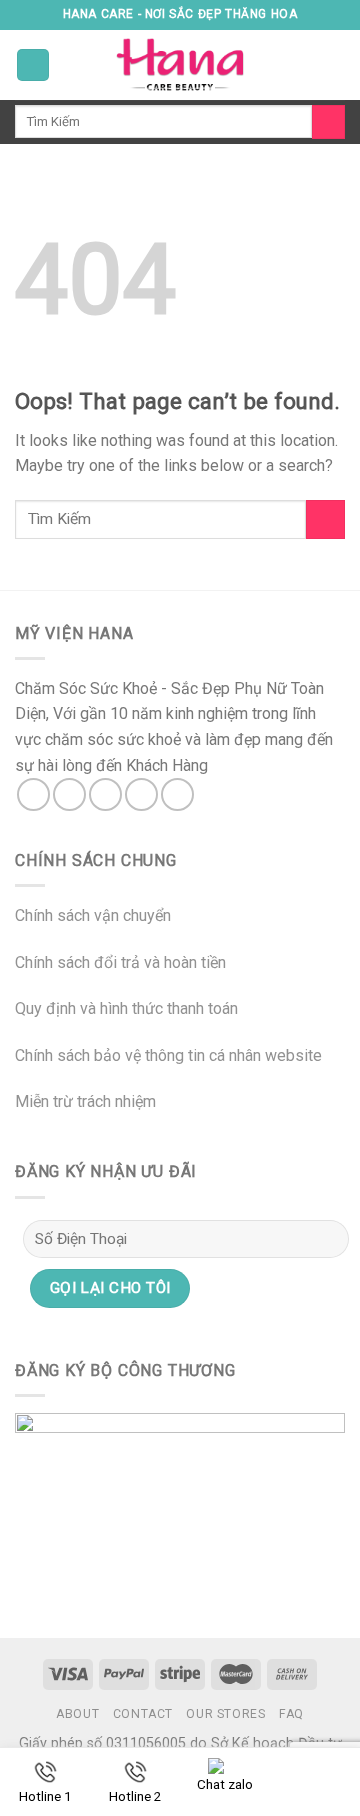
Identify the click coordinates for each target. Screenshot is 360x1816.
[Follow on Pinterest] (177, 794)
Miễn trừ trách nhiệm (85, 1101)
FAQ (291, 1714)
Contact (143, 1714)
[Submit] (325, 519)
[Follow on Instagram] (69, 794)
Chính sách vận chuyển (93, 915)
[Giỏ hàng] (335, 65)
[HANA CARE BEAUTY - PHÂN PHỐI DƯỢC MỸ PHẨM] (180, 65)
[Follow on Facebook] (33, 794)
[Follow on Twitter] (105, 794)
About (77, 1714)
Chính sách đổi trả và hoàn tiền (120, 962)
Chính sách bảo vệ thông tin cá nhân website (168, 1055)
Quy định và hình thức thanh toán (126, 1008)
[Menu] (33, 65)
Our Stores (225, 1714)
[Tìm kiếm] (328, 122)
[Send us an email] (141, 794)
